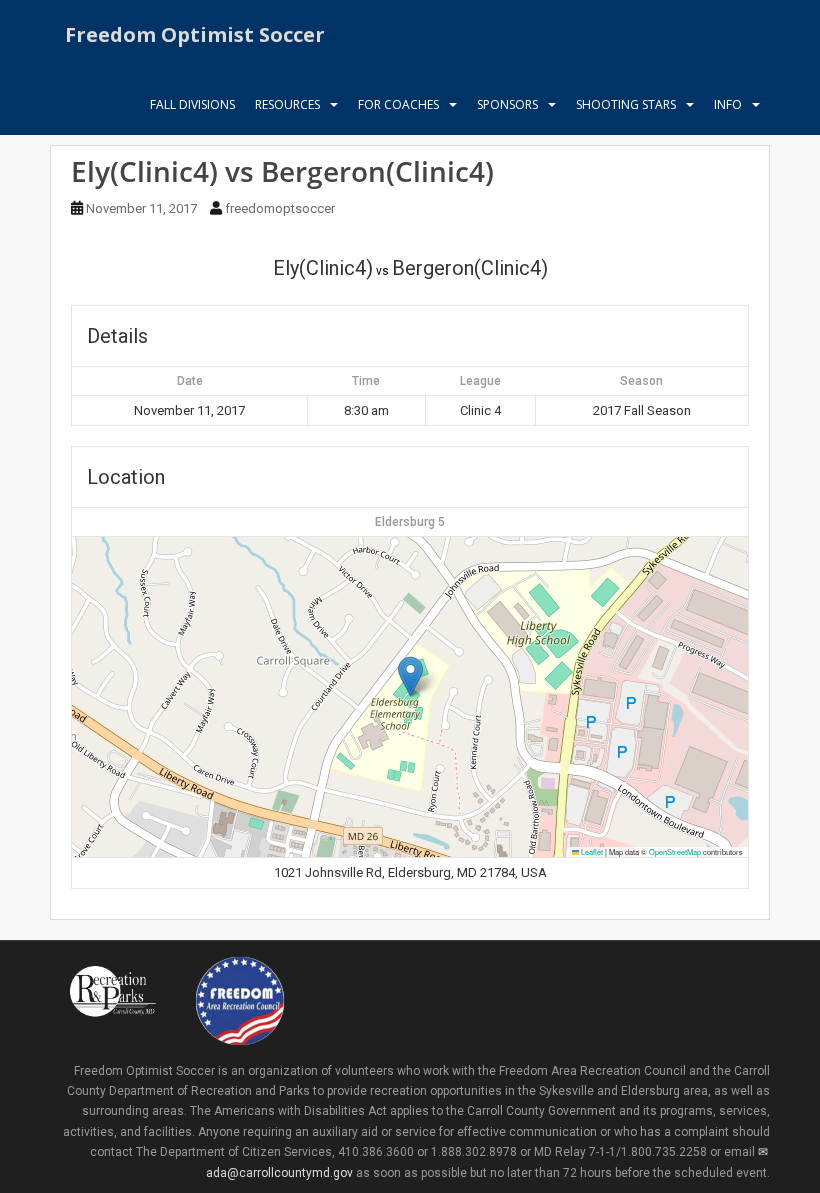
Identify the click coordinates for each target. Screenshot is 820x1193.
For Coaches (398, 104)
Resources (287, 104)
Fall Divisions (192, 104)
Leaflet (591, 851)
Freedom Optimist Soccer (195, 34)
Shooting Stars (626, 104)
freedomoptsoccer (280, 208)
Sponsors (507, 104)
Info (728, 104)
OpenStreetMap (675, 851)
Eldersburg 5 (410, 522)
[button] (410, 676)
